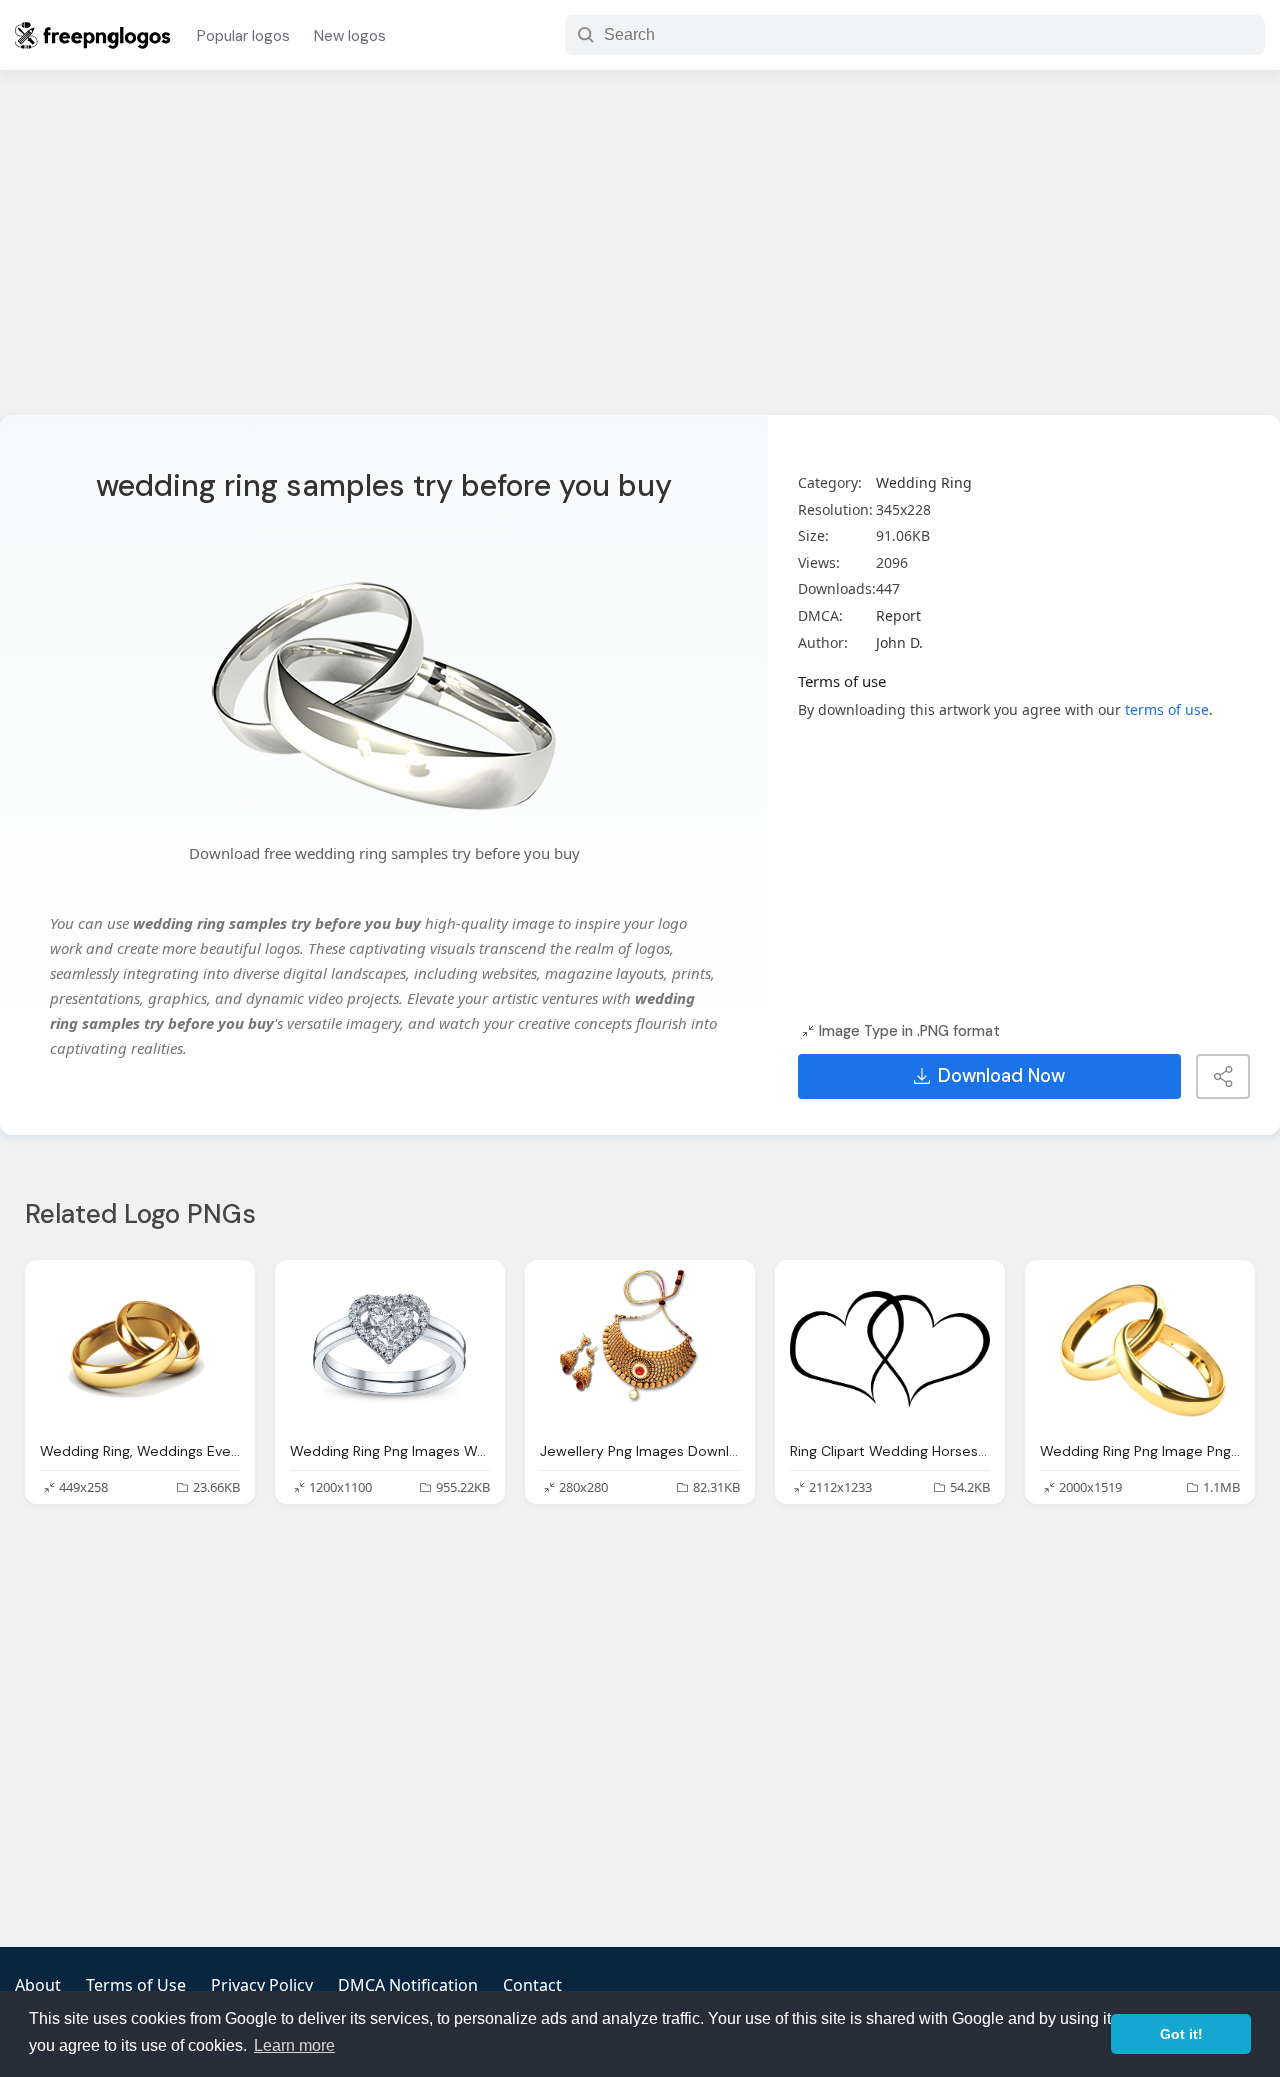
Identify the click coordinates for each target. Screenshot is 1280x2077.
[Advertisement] (640, 255)
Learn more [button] (294, 2045)
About (38, 1985)
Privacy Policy (262, 1985)
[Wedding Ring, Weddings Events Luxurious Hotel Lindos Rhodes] (140, 1350)
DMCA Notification (408, 1985)
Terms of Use (136, 1985)
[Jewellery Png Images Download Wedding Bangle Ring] (640, 1350)
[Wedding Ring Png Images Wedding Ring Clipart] (390, 1350)
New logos (350, 36)
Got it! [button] (1181, 2034)
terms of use (1167, 709)
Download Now (1001, 1076)
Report (898, 615)
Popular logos (243, 36)
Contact (532, 1985)
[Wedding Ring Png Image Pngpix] (1140, 1350)
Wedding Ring (924, 482)
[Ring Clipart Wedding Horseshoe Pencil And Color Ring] (890, 1350)
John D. (899, 642)
